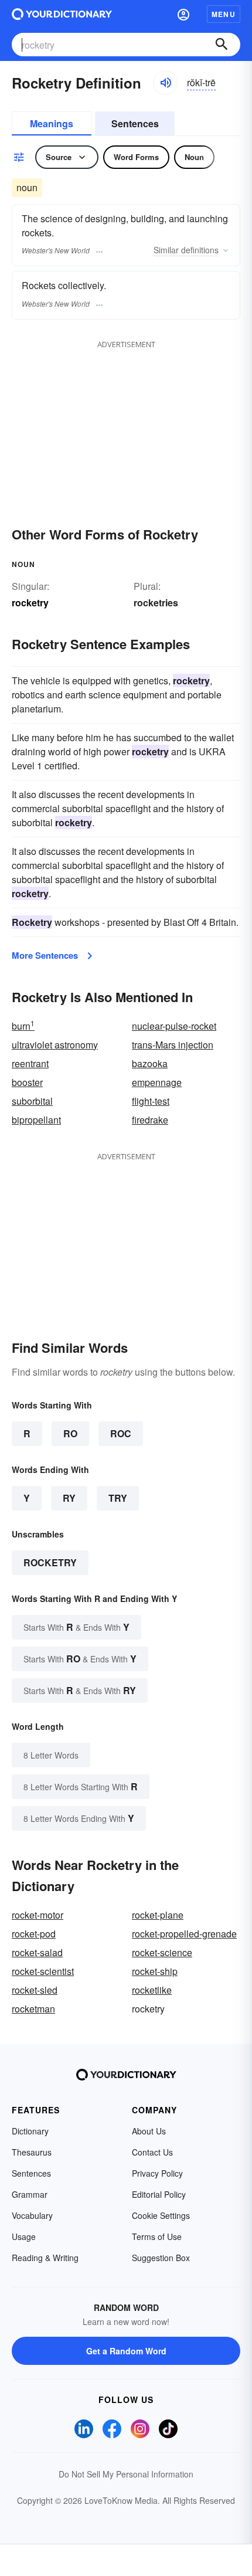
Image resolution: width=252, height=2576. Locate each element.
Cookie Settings (161, 2215)
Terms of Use (157, 2236)
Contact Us (152, 2152)
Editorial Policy (159, 2194)
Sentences (135, 123)
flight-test (151, 1101)
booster (27, 1082)
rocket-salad (37, 1952)
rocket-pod (34, 1934)
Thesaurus (32, 2152)
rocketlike (152, 1990)
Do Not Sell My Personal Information (126, 2474)
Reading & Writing (45, 2258)
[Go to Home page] (62, 14)
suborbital (32, 1101)
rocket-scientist (43, 1971)
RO (70, 1433)
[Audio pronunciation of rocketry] (165, 83)
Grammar (30, 2194)
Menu (224, 14)
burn (23, 1026)
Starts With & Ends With (76, 1627)
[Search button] (222, 45)
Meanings (52, 123)
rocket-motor (38, 1915)
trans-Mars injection (173, 1045)
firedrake (150, 1120)
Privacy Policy (157, 2173)
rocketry (50, 1562)
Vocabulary (32, 2215)
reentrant (30, 1063)
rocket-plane (158, 1915)
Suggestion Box (161, 2258)
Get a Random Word (126, 2351)
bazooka (150, 1063)
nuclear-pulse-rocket (174, 1026)
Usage (24, 2236)
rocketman (33, 2009)
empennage (157, 1082)
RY (69, 1498)
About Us (149, 2131)
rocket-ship (155, 1971)
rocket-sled (35, 1990)
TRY (118, 1498)
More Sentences (45, 955)
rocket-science (162, 1952)
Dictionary (30, 2131)
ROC (121, 1433)
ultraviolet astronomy (55, 1045)
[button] (183, 14)
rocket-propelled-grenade (184, 1934)
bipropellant (36, 1120)
